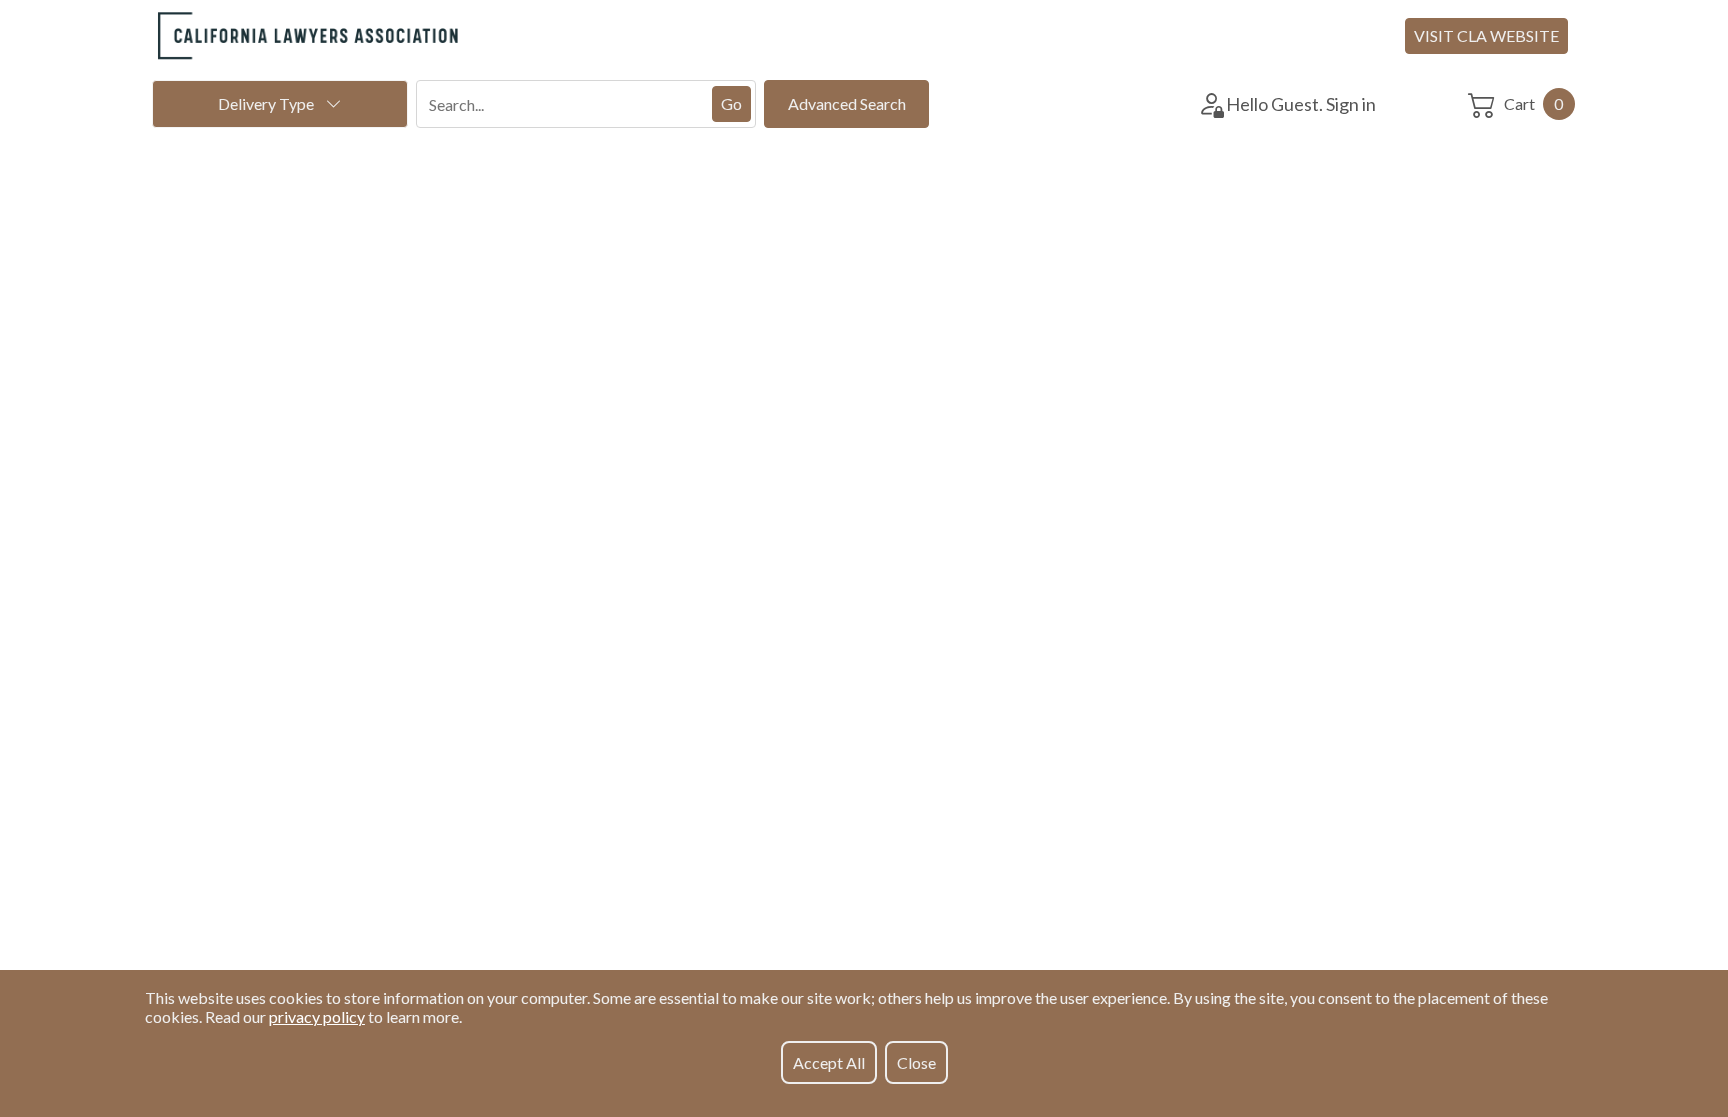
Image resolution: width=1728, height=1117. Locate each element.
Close (916, 1062)
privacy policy (317, 1016)
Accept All (829, 1062)
